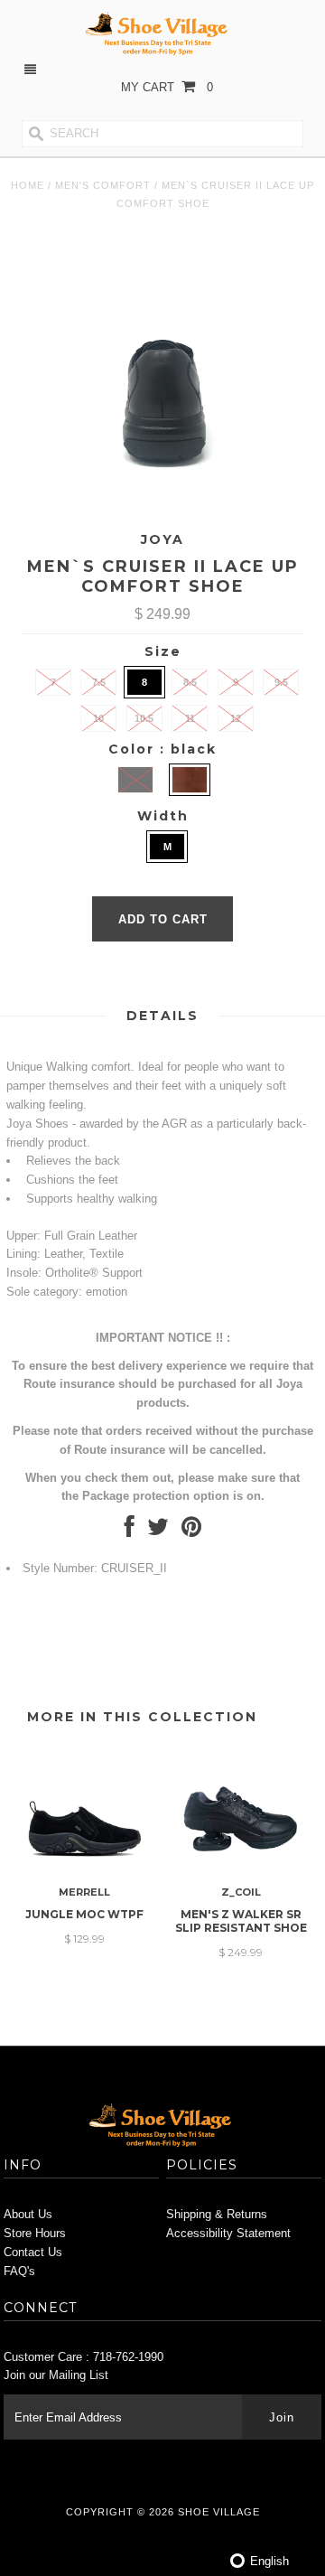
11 (190, 718)
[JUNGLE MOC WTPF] (84, 1868)
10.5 (144, 718)
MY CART (167, 87)
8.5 (190, 682)
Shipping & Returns (217, 2214)
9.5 (281, 682)
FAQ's (19, 2271)
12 (236, 718)
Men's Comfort (103, 185)
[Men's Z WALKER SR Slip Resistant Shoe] (241, 1868)
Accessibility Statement (228, 2233)
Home (28, 185)
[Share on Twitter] (158, 1531)
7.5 (99, 682)
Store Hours (35, 2233)
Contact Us (33, 2252)
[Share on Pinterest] (191, 1531)
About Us (28, 2214)
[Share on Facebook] (130, 1531)
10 (98, 718)
